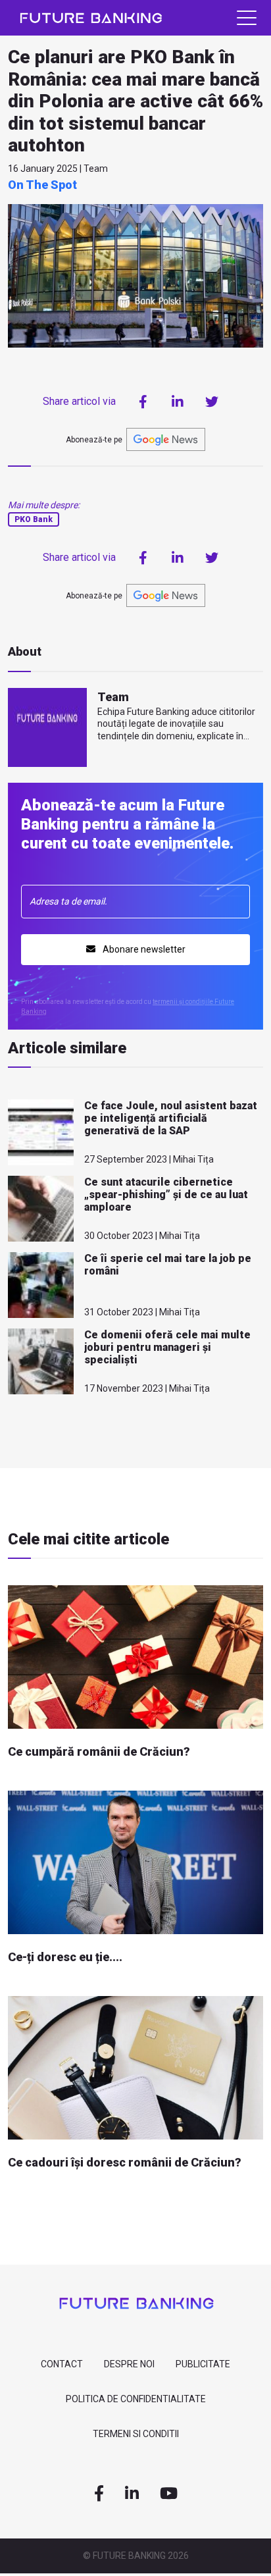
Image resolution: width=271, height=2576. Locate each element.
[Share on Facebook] (143, 402)
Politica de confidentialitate (136, 2399)
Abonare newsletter (143, 949)
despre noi (129, 2364)
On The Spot (42, 185)
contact (62, 2364)
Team (113, 697)
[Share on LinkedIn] (178, 402)
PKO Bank (34, 519)
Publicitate (203, 2364)
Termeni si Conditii (136, 2434)
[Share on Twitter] (212, 402)
